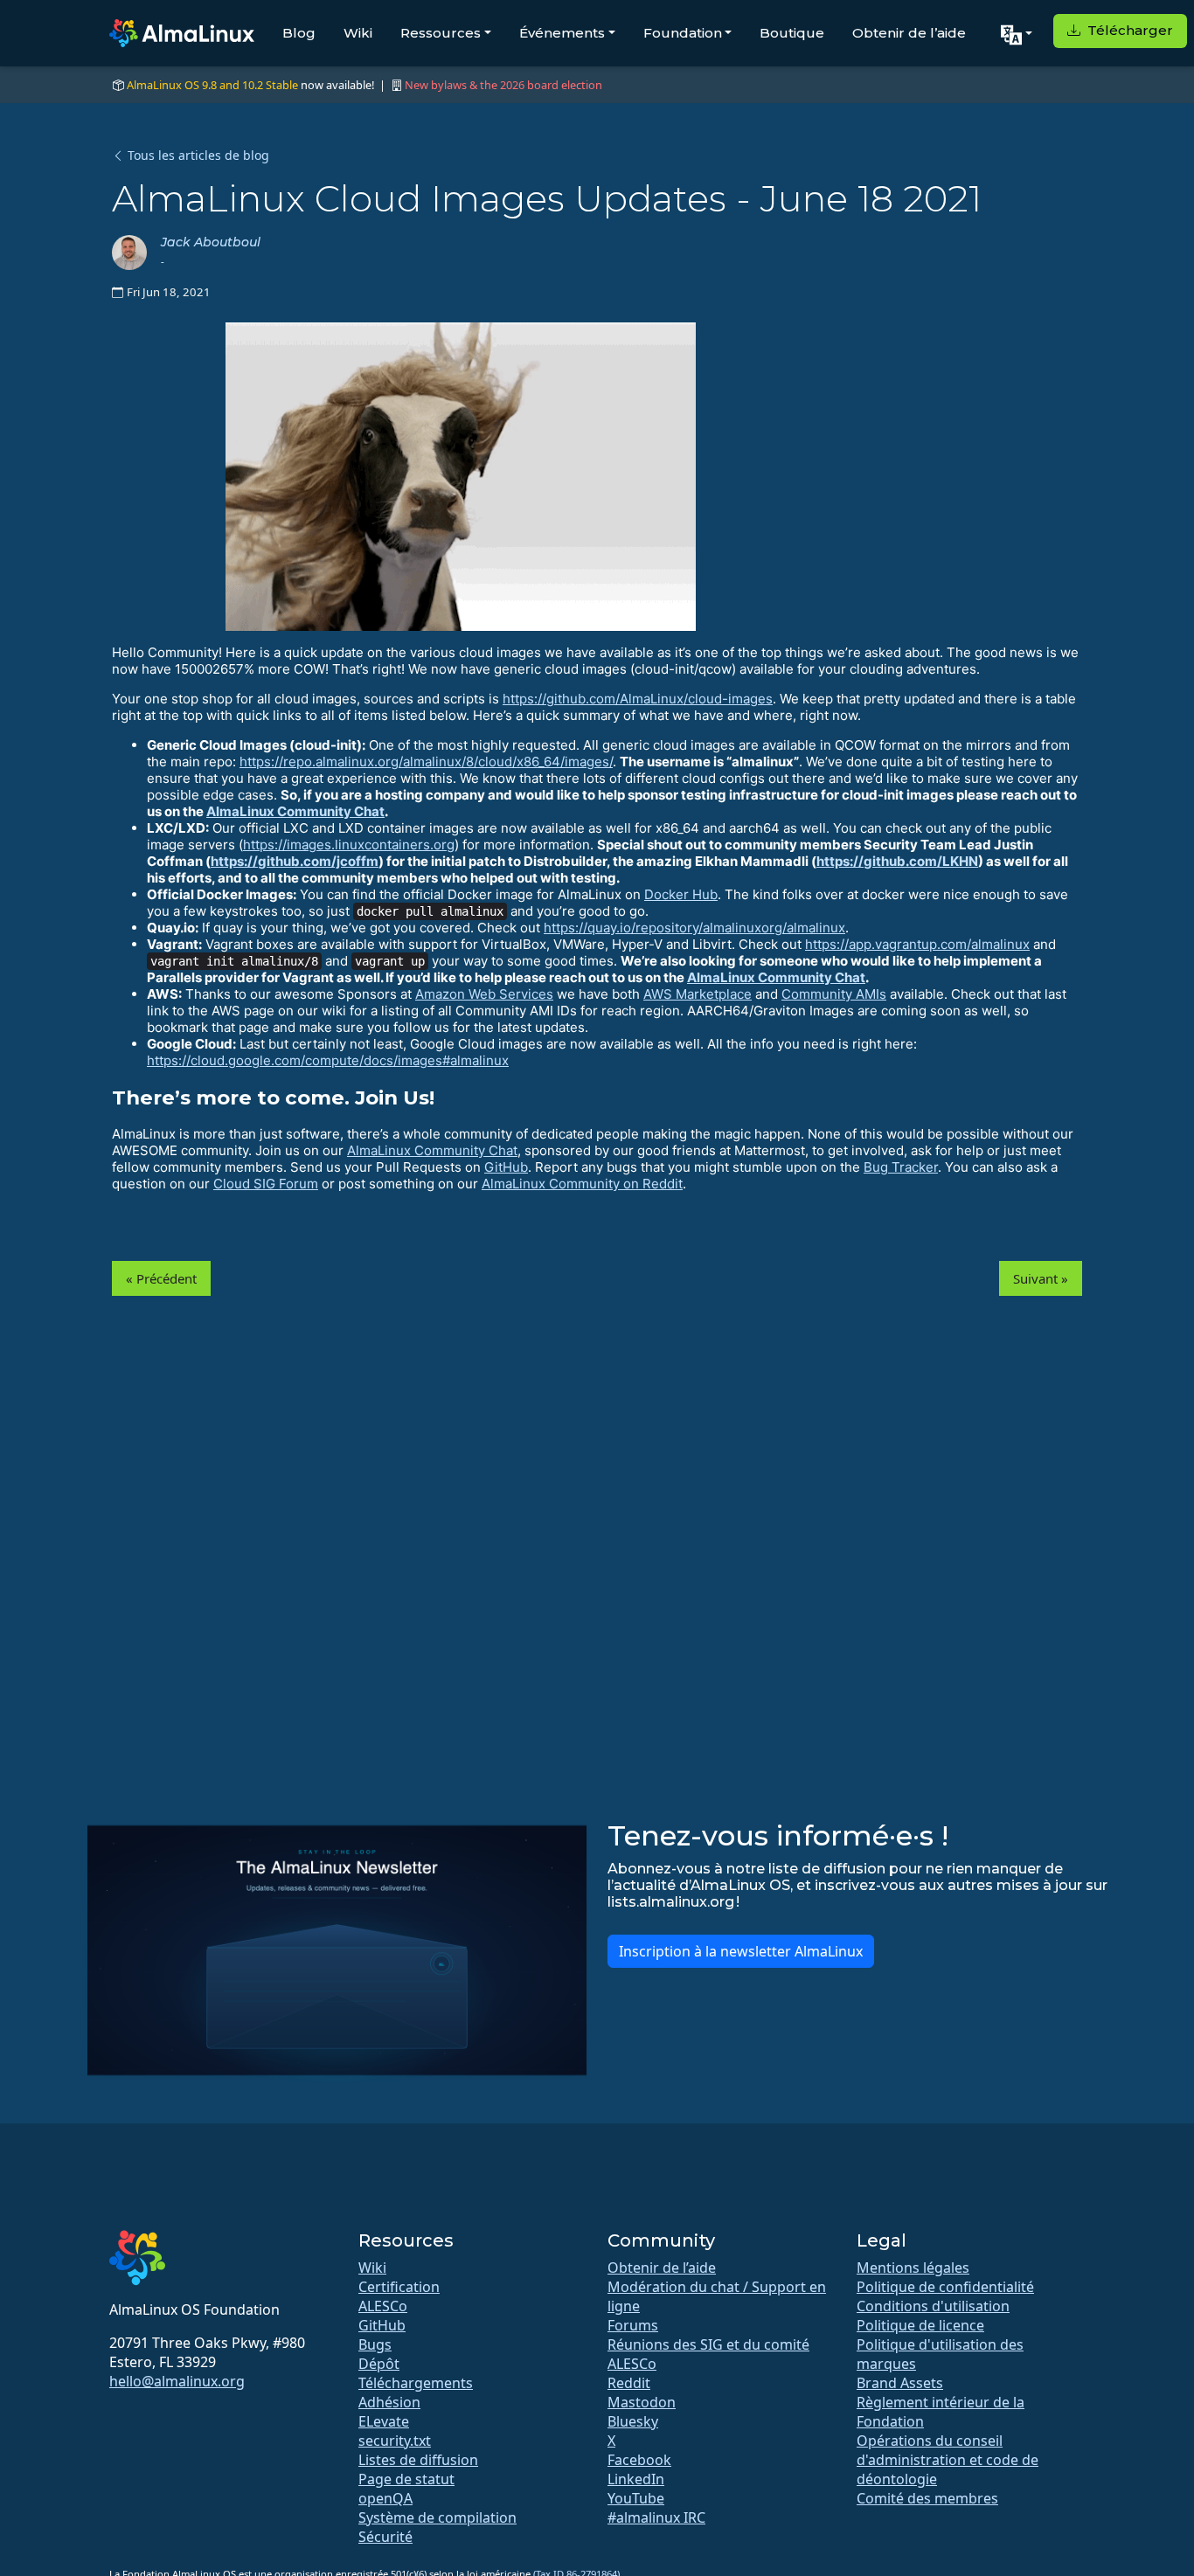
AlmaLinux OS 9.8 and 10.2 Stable (212, 85)
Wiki (358, 33)
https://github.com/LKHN (897, 861)
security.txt (395, 2441)
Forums (633, 2325)
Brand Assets (900, 2383)
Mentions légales (913, 2268)
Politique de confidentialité (945, 2287)
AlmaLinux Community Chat (295, 811)
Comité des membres (927, 2498)
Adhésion (389, 2402)
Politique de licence (920, 2325)
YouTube (636, 2498)
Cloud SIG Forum (266, 1184)
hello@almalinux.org (177, 2381)
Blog (299, 33)
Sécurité (385, 2537)
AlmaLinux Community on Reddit (582, 1184)
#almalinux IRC (656, 2517)
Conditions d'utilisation (933, 2306)
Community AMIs (834, 994)
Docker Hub (681, 894)
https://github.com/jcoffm (295, 861)
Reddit (629, 2383)
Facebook (639, 2460)
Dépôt (379, 2364)
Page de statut (406, 2479)
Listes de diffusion (418, 2460)
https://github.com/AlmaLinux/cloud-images (638, 699)
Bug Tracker (901, 1167)
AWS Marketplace (698, 994)
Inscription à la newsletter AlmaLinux (741, 1951)
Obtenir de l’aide (909, 33)
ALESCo (383, 2306)
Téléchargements (416, 2383)
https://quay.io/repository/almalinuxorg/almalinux (694, 928)
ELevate (384, 2421)
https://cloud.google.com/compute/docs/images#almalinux (328, 1060)
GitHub (506, 1167)
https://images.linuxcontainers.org (349, 845)
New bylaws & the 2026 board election (503, 85)
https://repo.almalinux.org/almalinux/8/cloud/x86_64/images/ (426, 762)
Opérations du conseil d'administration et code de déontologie (948, 2460)
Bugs (375, 2344)
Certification (399, 2287)
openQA (385, 2498)
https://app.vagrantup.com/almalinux (917, 944)
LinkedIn (636, 2479)
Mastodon (642, 2402)
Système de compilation (437, 2517)
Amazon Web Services (484, 994)
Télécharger (1128, 30)
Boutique (792, 33)
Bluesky (633, 2421)
